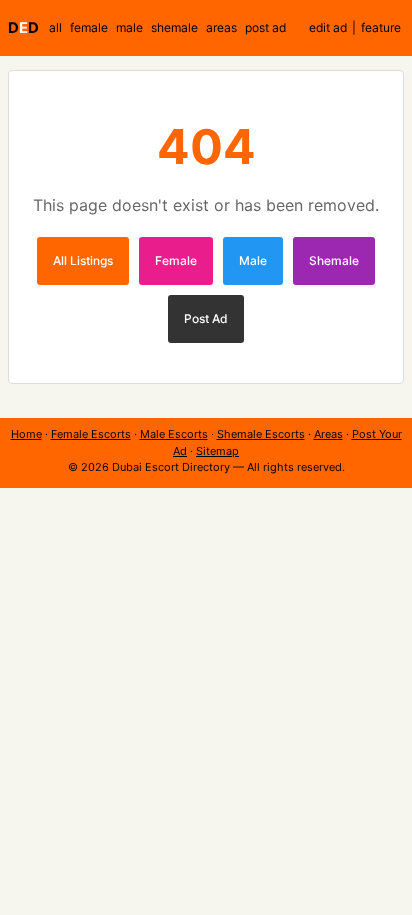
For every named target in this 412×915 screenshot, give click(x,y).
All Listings (83, 260)
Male (253, 260)
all (55, 27)
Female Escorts (91, 434)
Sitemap (217, 451)
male (129, 27)
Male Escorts (174, 434)
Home (26, 434)
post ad (265, 27)
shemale (174, 27)
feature (381, 27)
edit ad (328, 27)
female (89, 27)
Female (176, 260)
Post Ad (206, 318)
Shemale (334, 260)
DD (23, 28)
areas (221, 27)
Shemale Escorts (261, 434)
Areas (328, 434)
